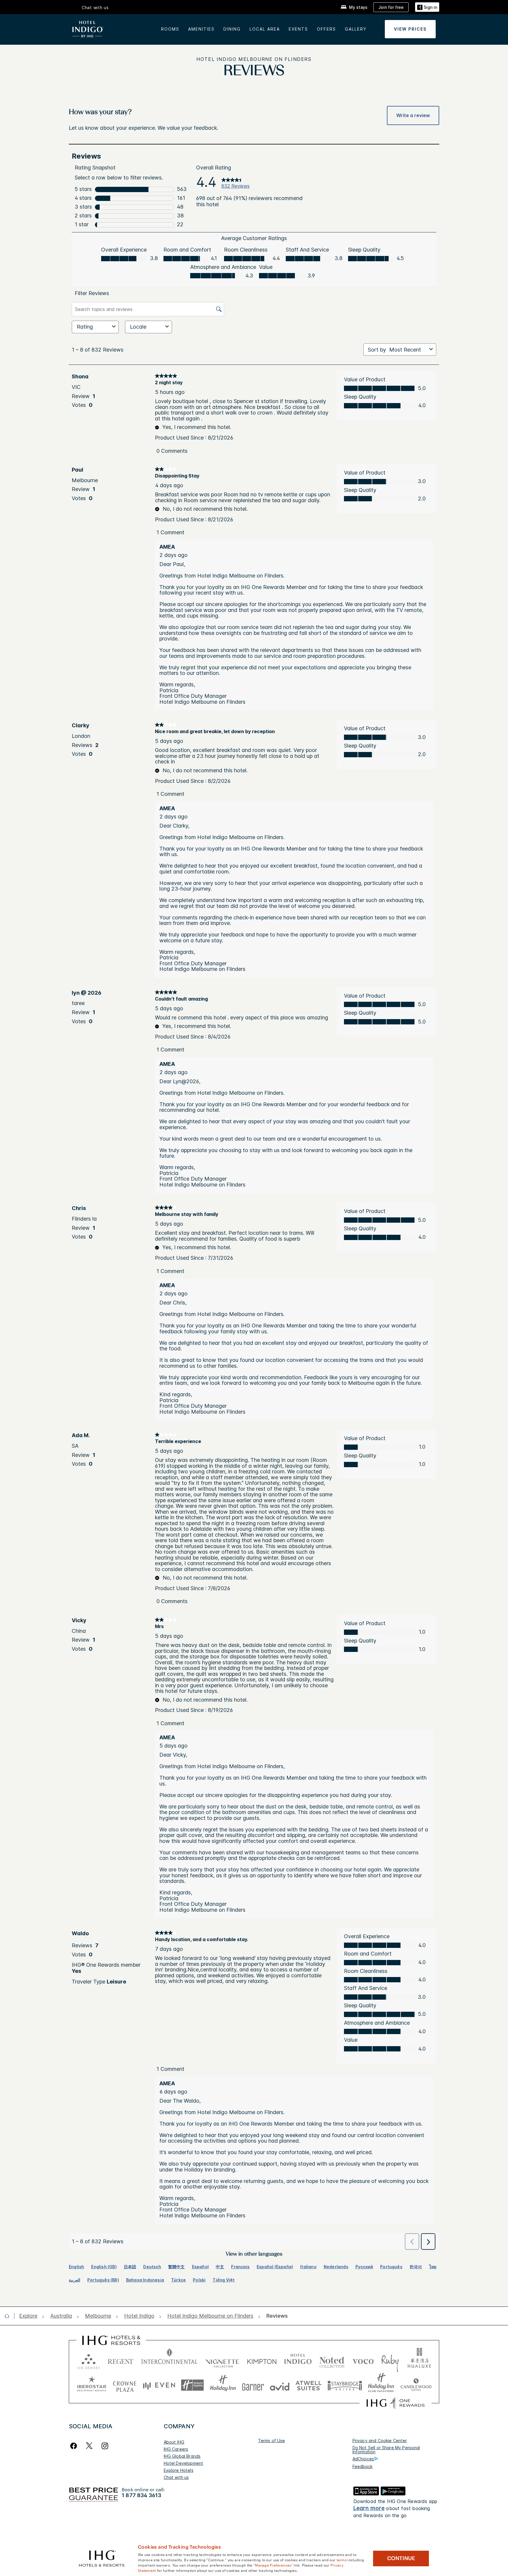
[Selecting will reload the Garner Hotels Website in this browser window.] (253, 2385)
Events (298, 29)
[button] (427, 7)
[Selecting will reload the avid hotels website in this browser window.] (280, 2385)
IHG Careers (176, 2449)
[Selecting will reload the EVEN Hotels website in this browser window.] (159, 2385)
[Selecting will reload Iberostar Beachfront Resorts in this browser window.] (92, 2385)
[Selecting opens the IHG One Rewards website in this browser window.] (396, 2403)
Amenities (201, 29)
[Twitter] (89, 2446)
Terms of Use (272, 2441)
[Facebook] (75, 2446)
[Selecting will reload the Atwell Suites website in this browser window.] (309, 2385)
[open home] (9, 2316)
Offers (326, 29)
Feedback (362, 2466)
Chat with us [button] (95, 8)
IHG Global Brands (182, 2456)
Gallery (356, 29)
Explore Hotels (179, 2470)
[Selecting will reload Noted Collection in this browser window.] (332, 2360)
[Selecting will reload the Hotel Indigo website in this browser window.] (298, 2360)
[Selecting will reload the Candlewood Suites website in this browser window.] (416, 2385)
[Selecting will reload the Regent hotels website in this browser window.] (121, 2360)
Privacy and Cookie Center (380, 2441)
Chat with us (176, 2477)
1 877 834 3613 (141, 2495)
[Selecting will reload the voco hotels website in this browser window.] (363, 2360)
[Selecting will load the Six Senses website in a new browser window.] (88, 2360)
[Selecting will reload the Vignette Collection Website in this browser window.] (222, 2360)
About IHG (174, 2442)
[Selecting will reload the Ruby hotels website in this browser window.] (390, 2360)
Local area (265, 29)
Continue (401, 2558)
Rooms (170, 29)
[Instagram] (105, 2446)
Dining (232, 29)
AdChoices (363, 2459)
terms (342, 2560)
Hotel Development (184, 2463)
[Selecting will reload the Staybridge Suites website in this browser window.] (345, 2385)
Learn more (369, 2508)
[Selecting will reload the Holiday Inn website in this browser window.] (223, 2385)
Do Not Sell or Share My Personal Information (386, 2450)
